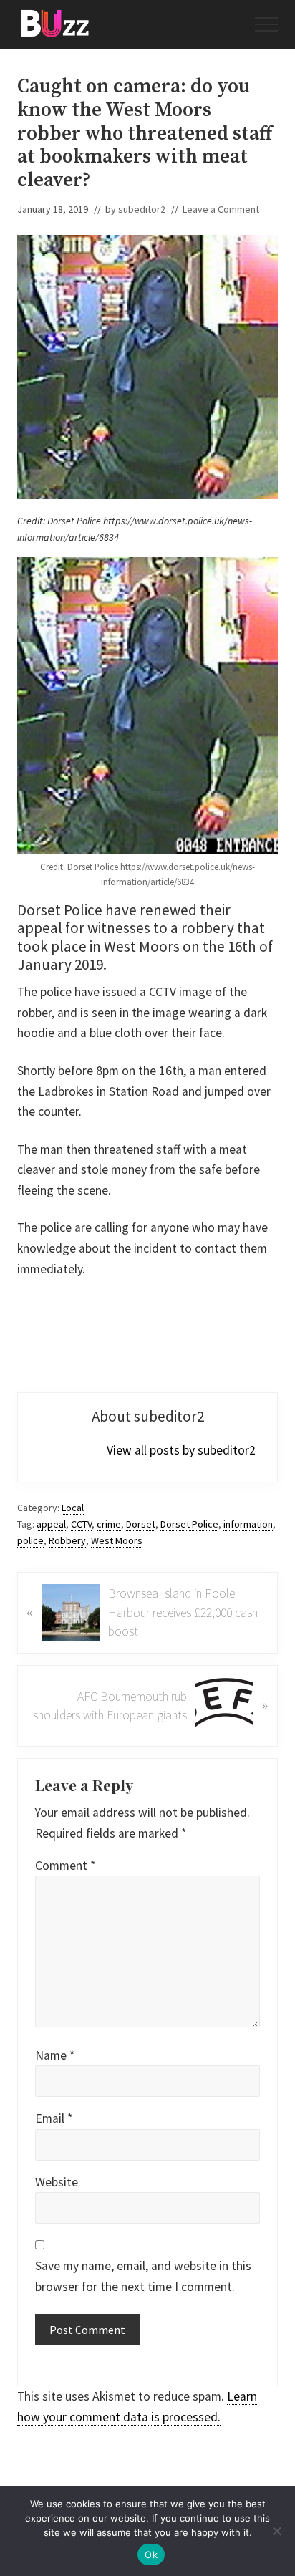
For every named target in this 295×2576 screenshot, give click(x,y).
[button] (266, 24)
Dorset (141, 1524)
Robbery (67, 1540)
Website (57, 2182)
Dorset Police (189, 1524)
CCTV (81, 1524)
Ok (151, 2555)
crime (109, 1524)
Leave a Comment (221, 209)
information (248, 1524)
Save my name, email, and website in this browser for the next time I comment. (143, 2276)
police (30, 1540)
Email (54, 2118)
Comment (65, 1866)
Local (73, 1508)
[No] (277, 2531)
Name (55, 2055)
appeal (51, 1524)
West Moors (117, 1540)
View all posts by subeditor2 (181, 1450)
